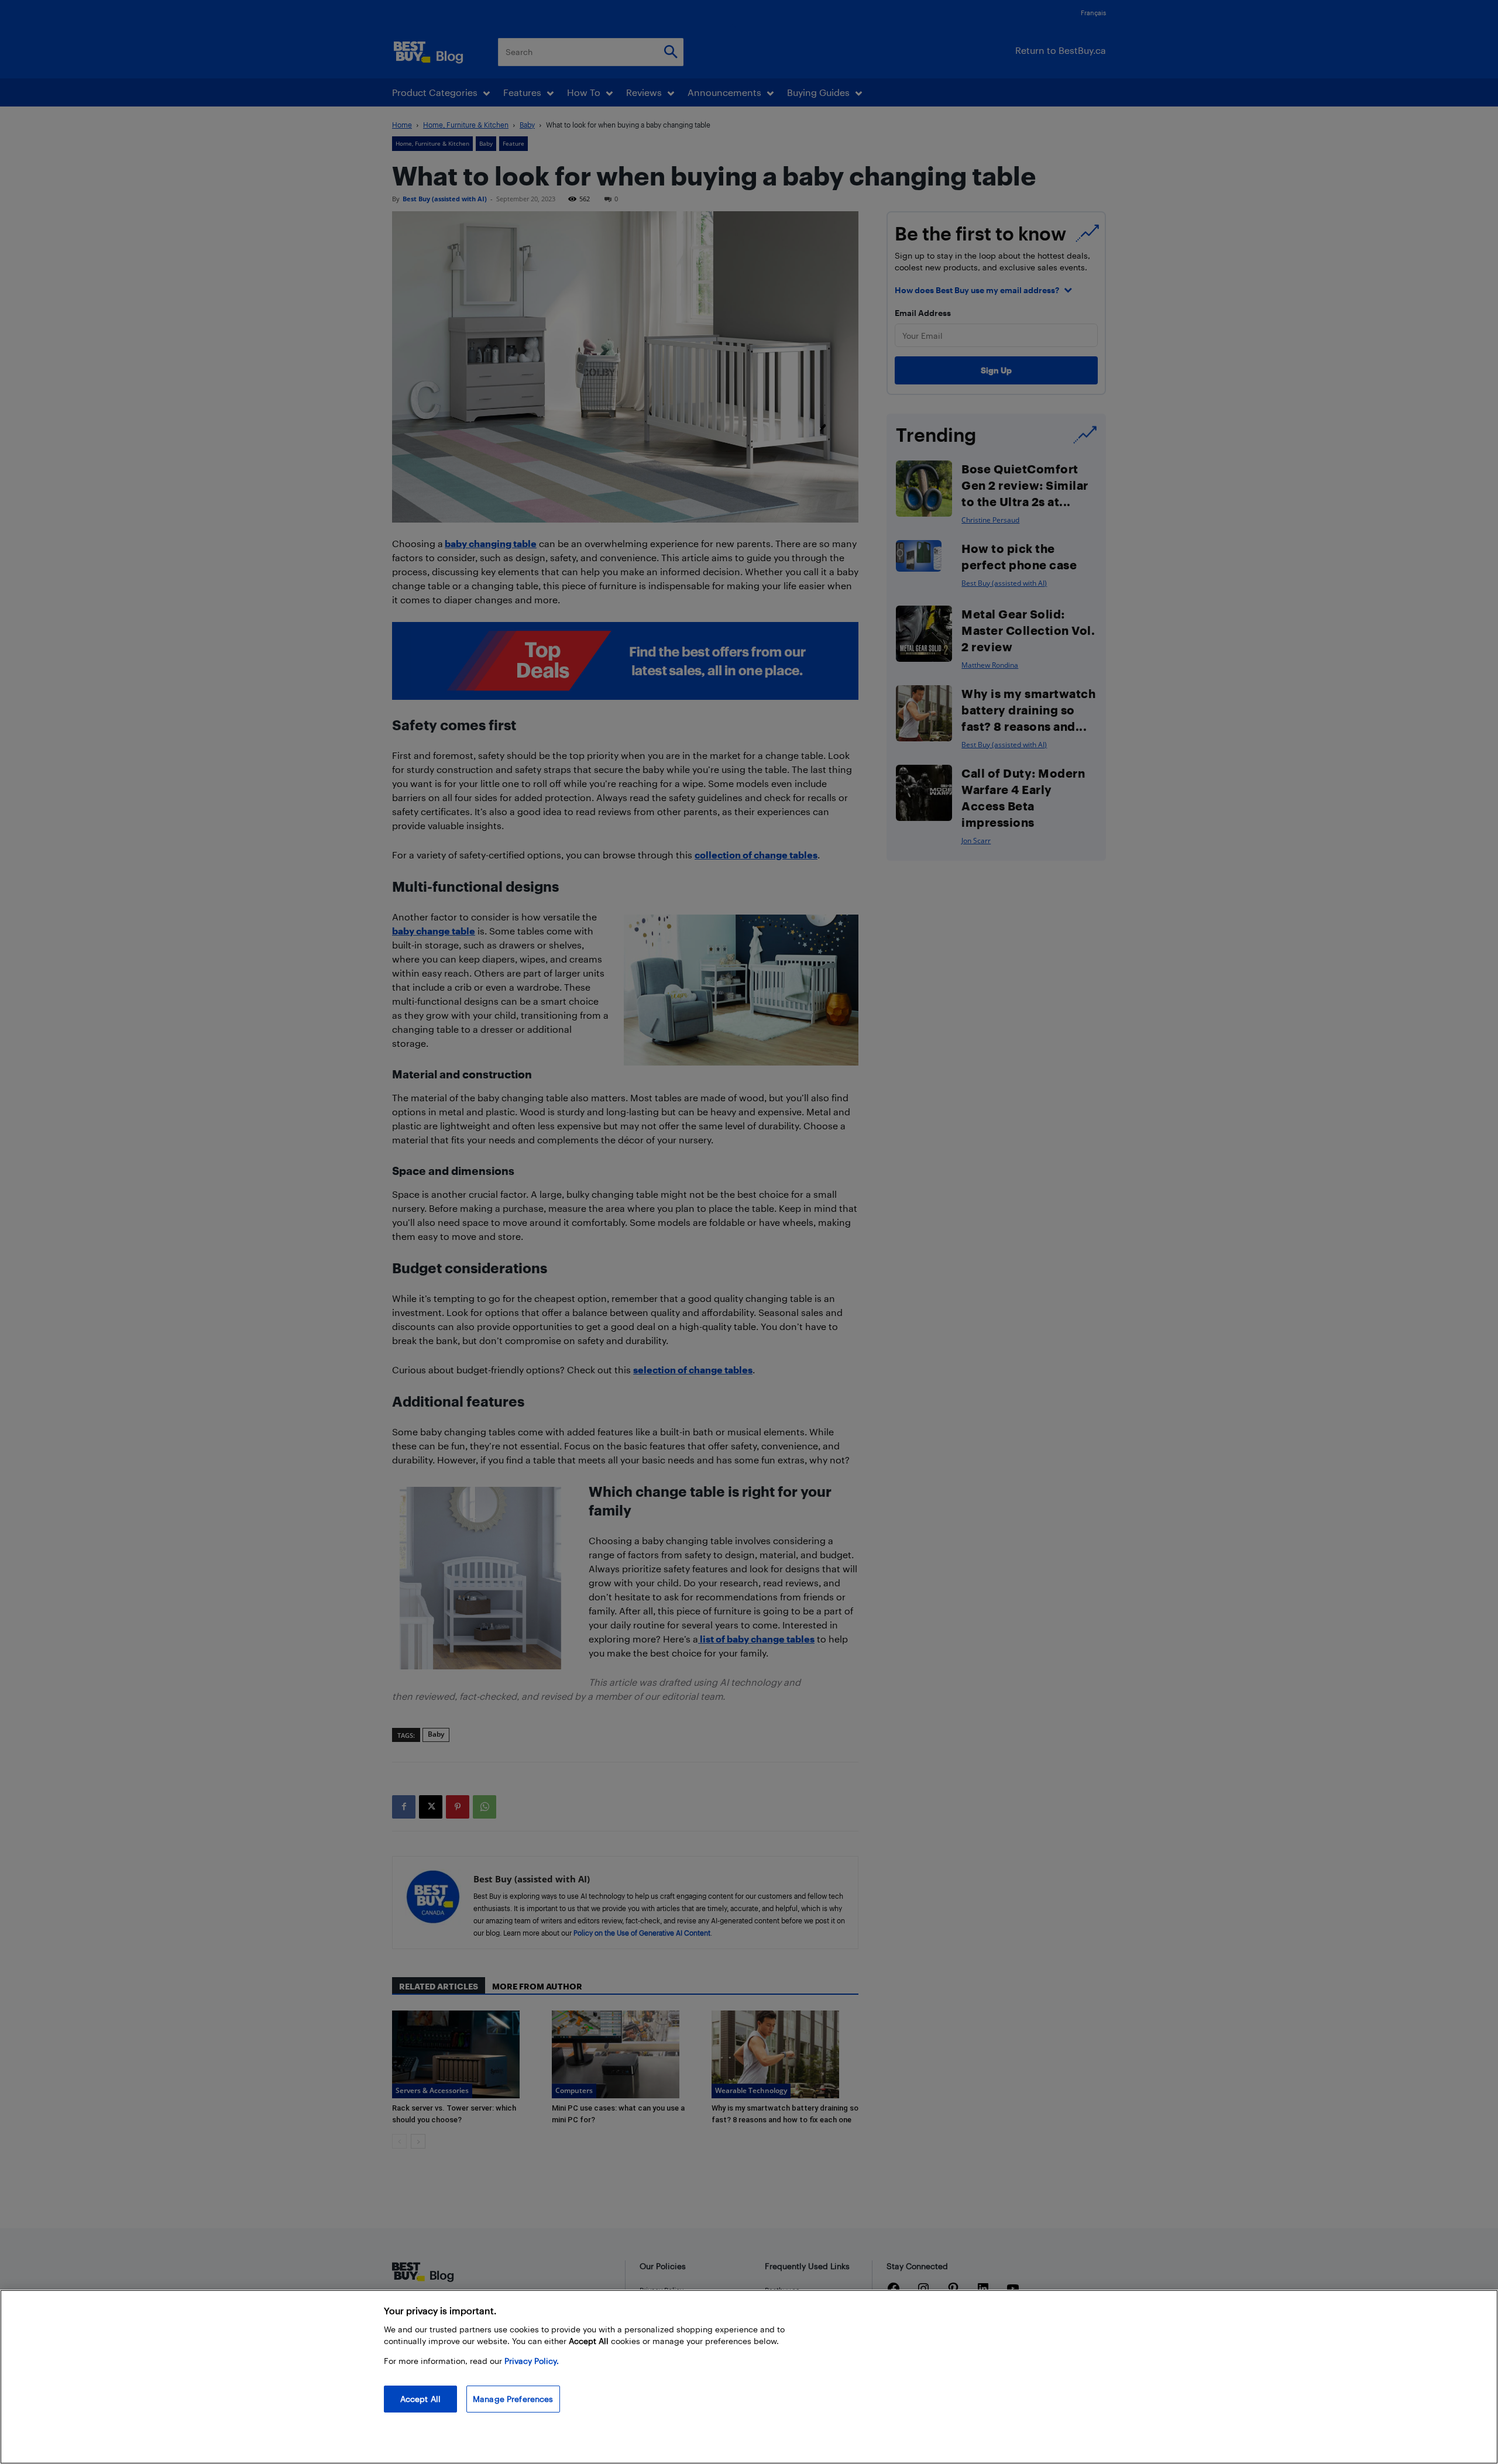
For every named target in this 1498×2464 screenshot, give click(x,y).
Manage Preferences (513, 2399)
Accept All (420, 2399)
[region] (749, 2377)
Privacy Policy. (532, 2361)
